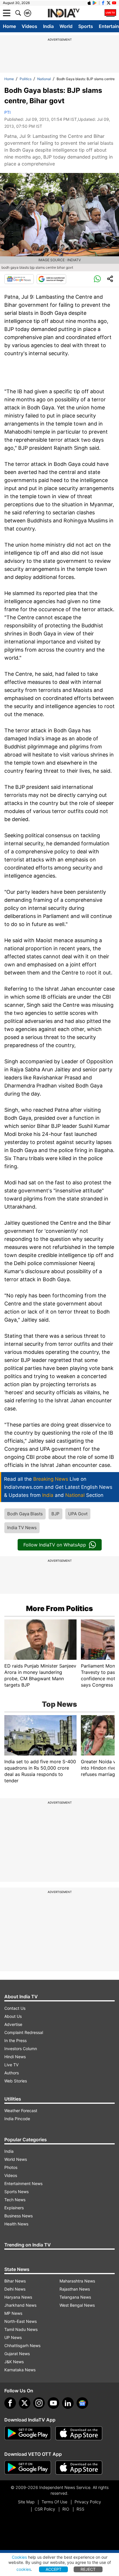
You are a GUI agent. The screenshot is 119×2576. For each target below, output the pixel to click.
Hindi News (15, 2057)
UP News (13, 2337)
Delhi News (15, 2289)
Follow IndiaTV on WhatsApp (55, 1545)
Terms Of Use (54, 2502)
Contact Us (15, 2008)
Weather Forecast (21, 2111)
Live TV (11, 2065)
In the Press (15, 2040)
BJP (55, 1514)
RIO (66, 2509)
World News (16, 2159)
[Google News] (19, 279)
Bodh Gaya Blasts (25, 1514)
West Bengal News (77, 2305)
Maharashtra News (77, 2281)
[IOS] (89, 3)
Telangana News (75, 2297)
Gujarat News (17, 2354)
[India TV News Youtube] (114, 3)
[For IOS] (79, 2468)
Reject (88, 2569)
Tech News (15, 2200)
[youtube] (53, 2403)
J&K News (14, 2362)
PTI (8, 112)
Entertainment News (23, 2183)
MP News (13, 2313)
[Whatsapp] (97, 279)
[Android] (95, 3)
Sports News (16, 2192)
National (44, 79)
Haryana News (18, 2297)
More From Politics (59, 1608)
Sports (86, 26)
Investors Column (21, 2049)
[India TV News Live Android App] (28, 2433)
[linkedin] (68, 2403)
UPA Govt (78, 1514)
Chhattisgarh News (22, 2346)
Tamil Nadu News (21, 2329)
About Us (13, 2016)
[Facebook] (10, 2403)
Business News (18, 2216)
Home (9, 26)
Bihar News (15, 2281)
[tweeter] (25, 2403)
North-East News (21, 2321)
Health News (16, 2224)
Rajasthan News (75, 2289)
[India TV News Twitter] (109, 3)
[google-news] (82, 2403)
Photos (11, 2167)
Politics (26, 79)
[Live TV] (110, 13)
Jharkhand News (20, 2305)
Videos (29, 26)
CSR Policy (45, 2509)
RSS (80, 2509)
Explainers (14, 2208)
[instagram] (39, 2403)
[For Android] (28, 2468)
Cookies (19, 2557)
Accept (54, 2569)
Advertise (13, 2024)
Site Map (26, 2502)
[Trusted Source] (51, 279)
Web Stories (16, 2081)
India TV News (22, 1528)
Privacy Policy (88, 2502)
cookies (24, 2569)
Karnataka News (20, 2370)
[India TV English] (64, 13)
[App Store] (79, 2433)
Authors (12, 2073)
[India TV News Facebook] (103, 3)
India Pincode (17, 2119)
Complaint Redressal (24, 2032)
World (66, 26)
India (48, 26)
